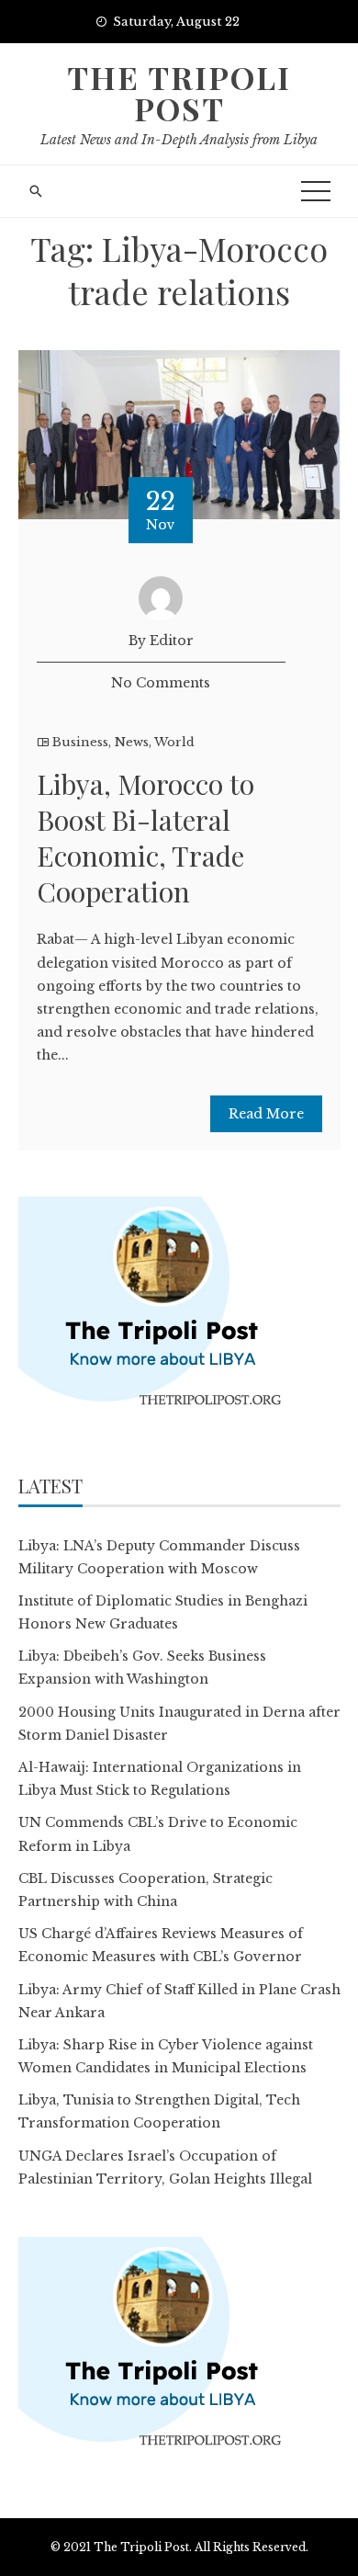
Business (80, 742)
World (174, 742)
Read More (266, 1114)
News (132, 742)
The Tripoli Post (179, 93)
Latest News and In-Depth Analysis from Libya (179, 140)
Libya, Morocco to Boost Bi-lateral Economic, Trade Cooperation (145, 838)
